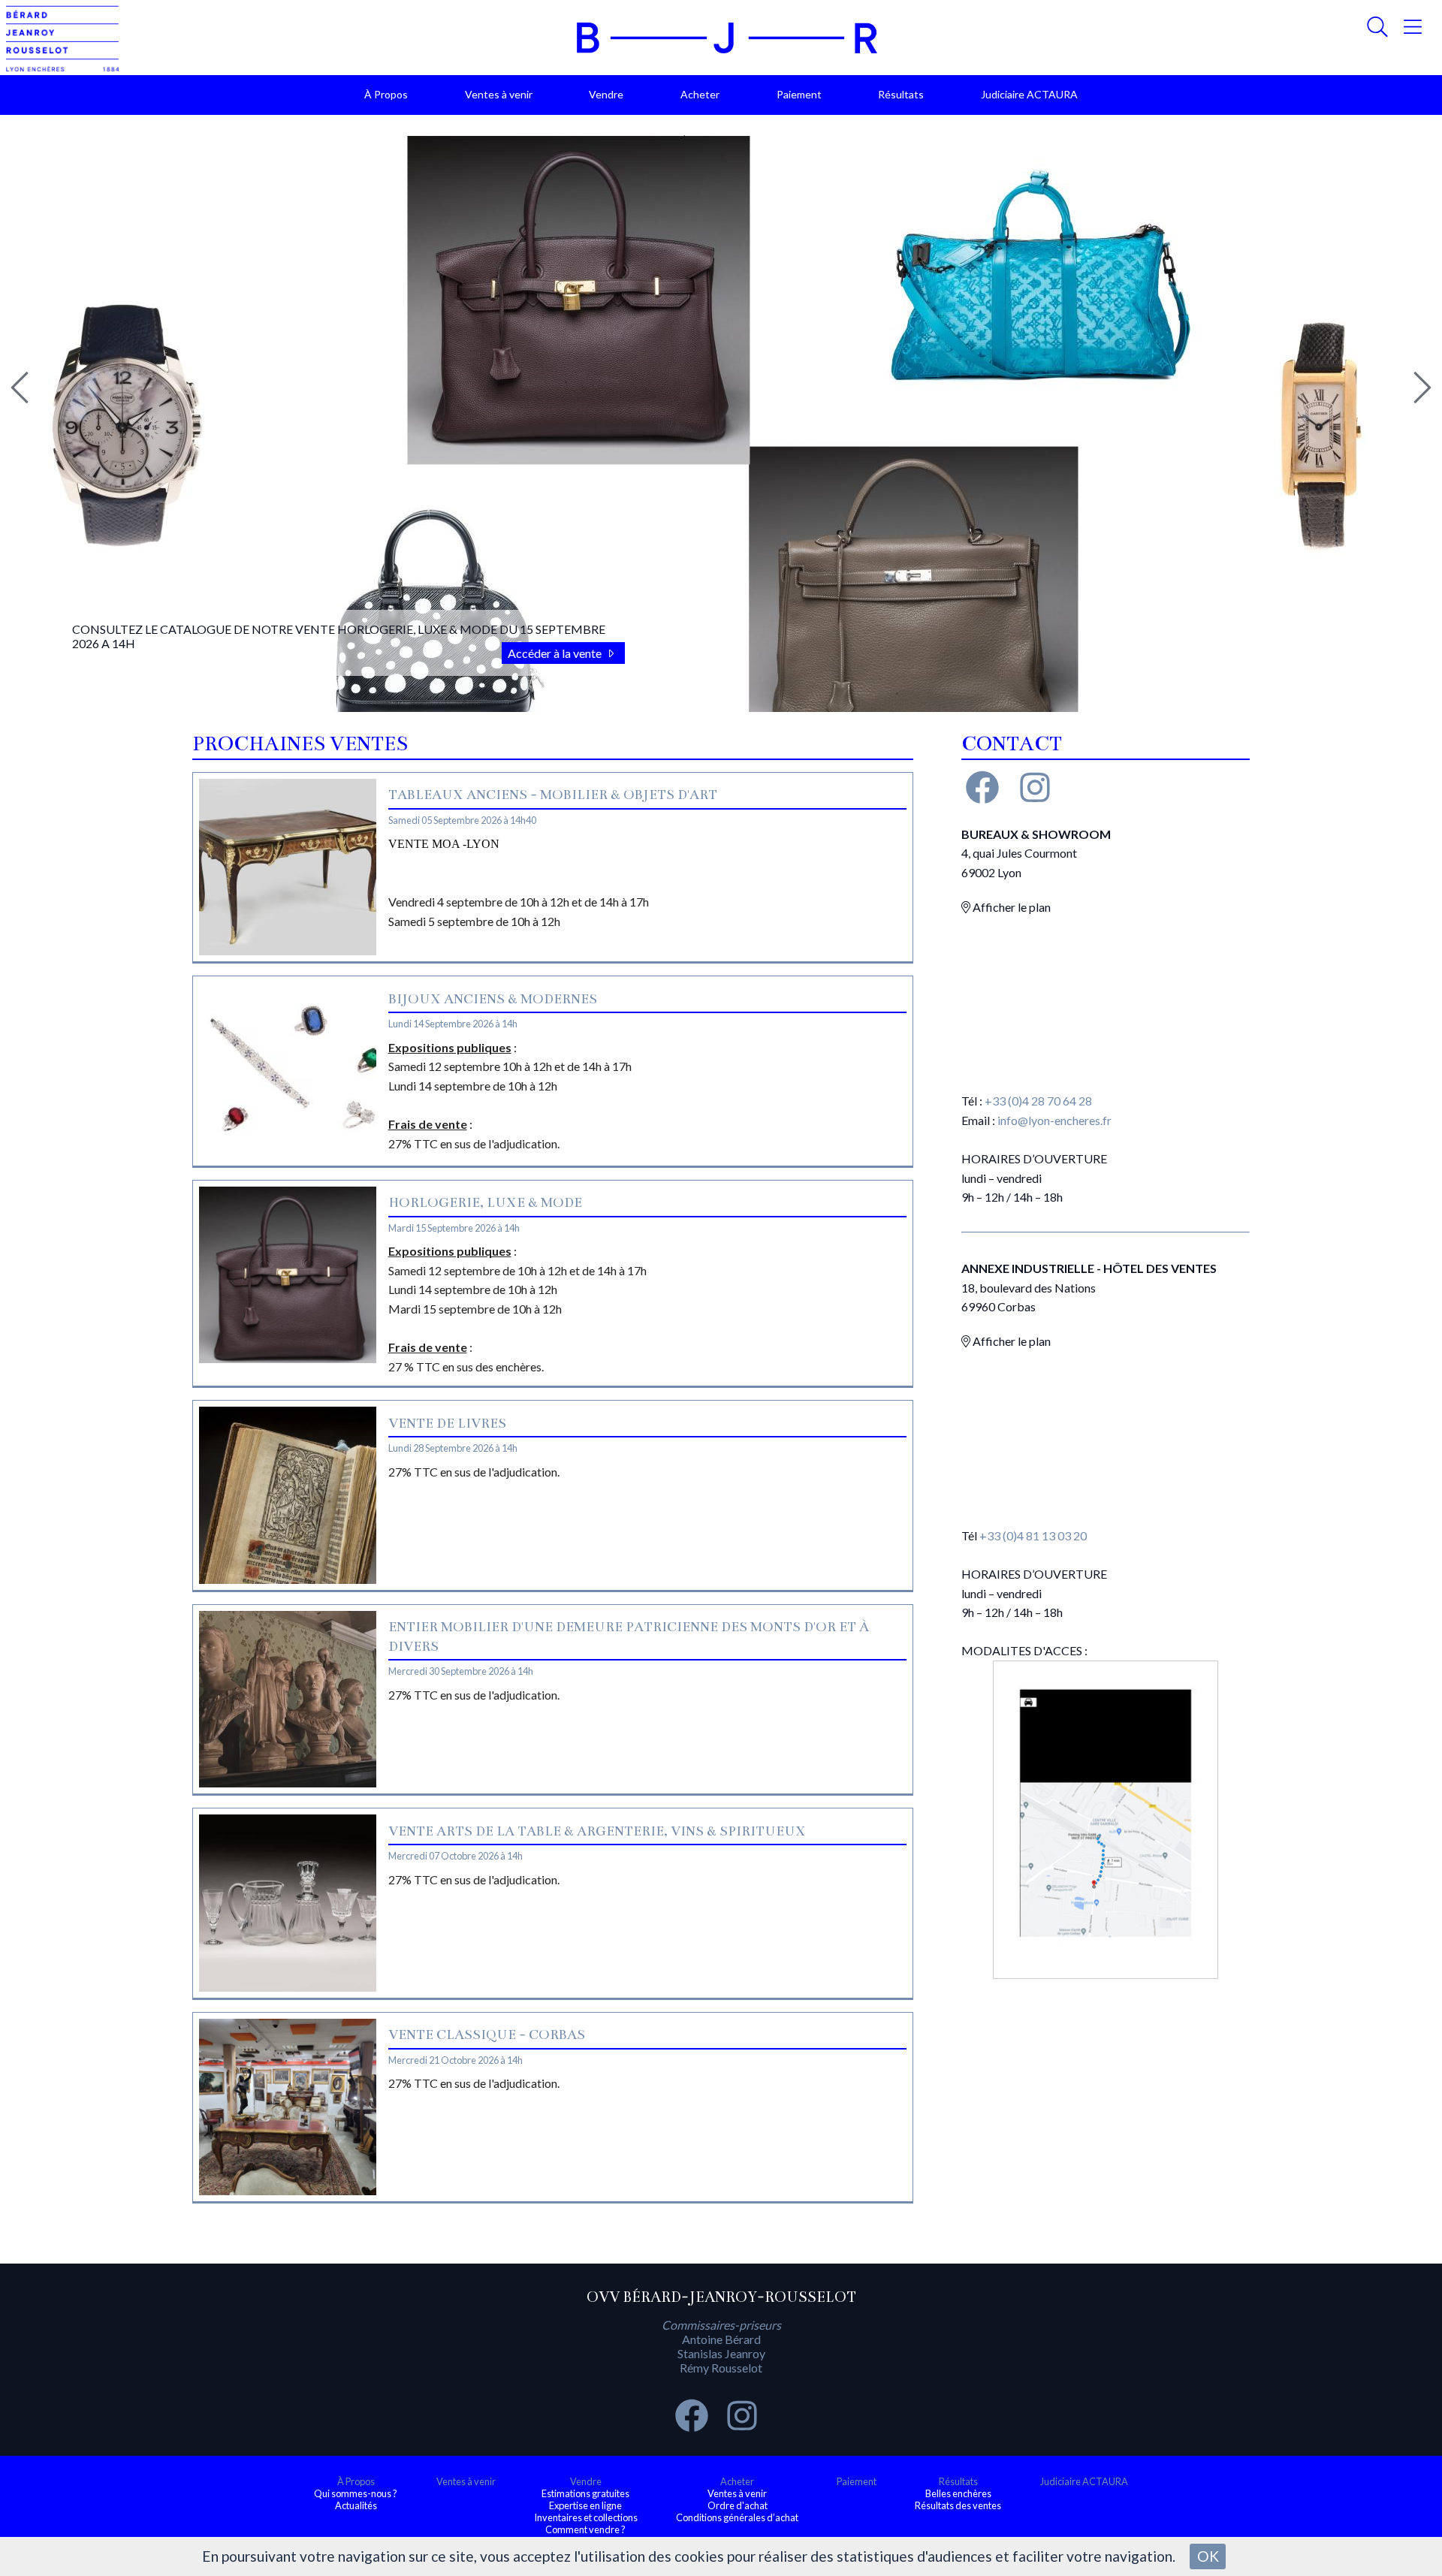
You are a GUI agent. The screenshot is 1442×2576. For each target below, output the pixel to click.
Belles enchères (958, 2493)
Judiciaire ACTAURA (1029, 94)
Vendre (606, 94)
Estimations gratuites (585, 2493)
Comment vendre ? (585, 2529)
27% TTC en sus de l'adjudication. (474, 1472)
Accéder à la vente (556, 653)
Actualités (356, 2505)
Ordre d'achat (738, 2505)
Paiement (799, 94)
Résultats (901, 94)
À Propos (386, 94)
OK (1208, 2556)
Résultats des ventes (958, 2505)
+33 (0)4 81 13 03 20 (1033, 1535)
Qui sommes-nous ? (356, 2493)
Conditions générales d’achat (737, 2517)
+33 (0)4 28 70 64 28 (1038, 1101)
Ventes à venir (499, 94)
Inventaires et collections (586, 2517)
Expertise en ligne (585, 2505)
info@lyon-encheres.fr (1054, 1120)
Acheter (700, 94)
